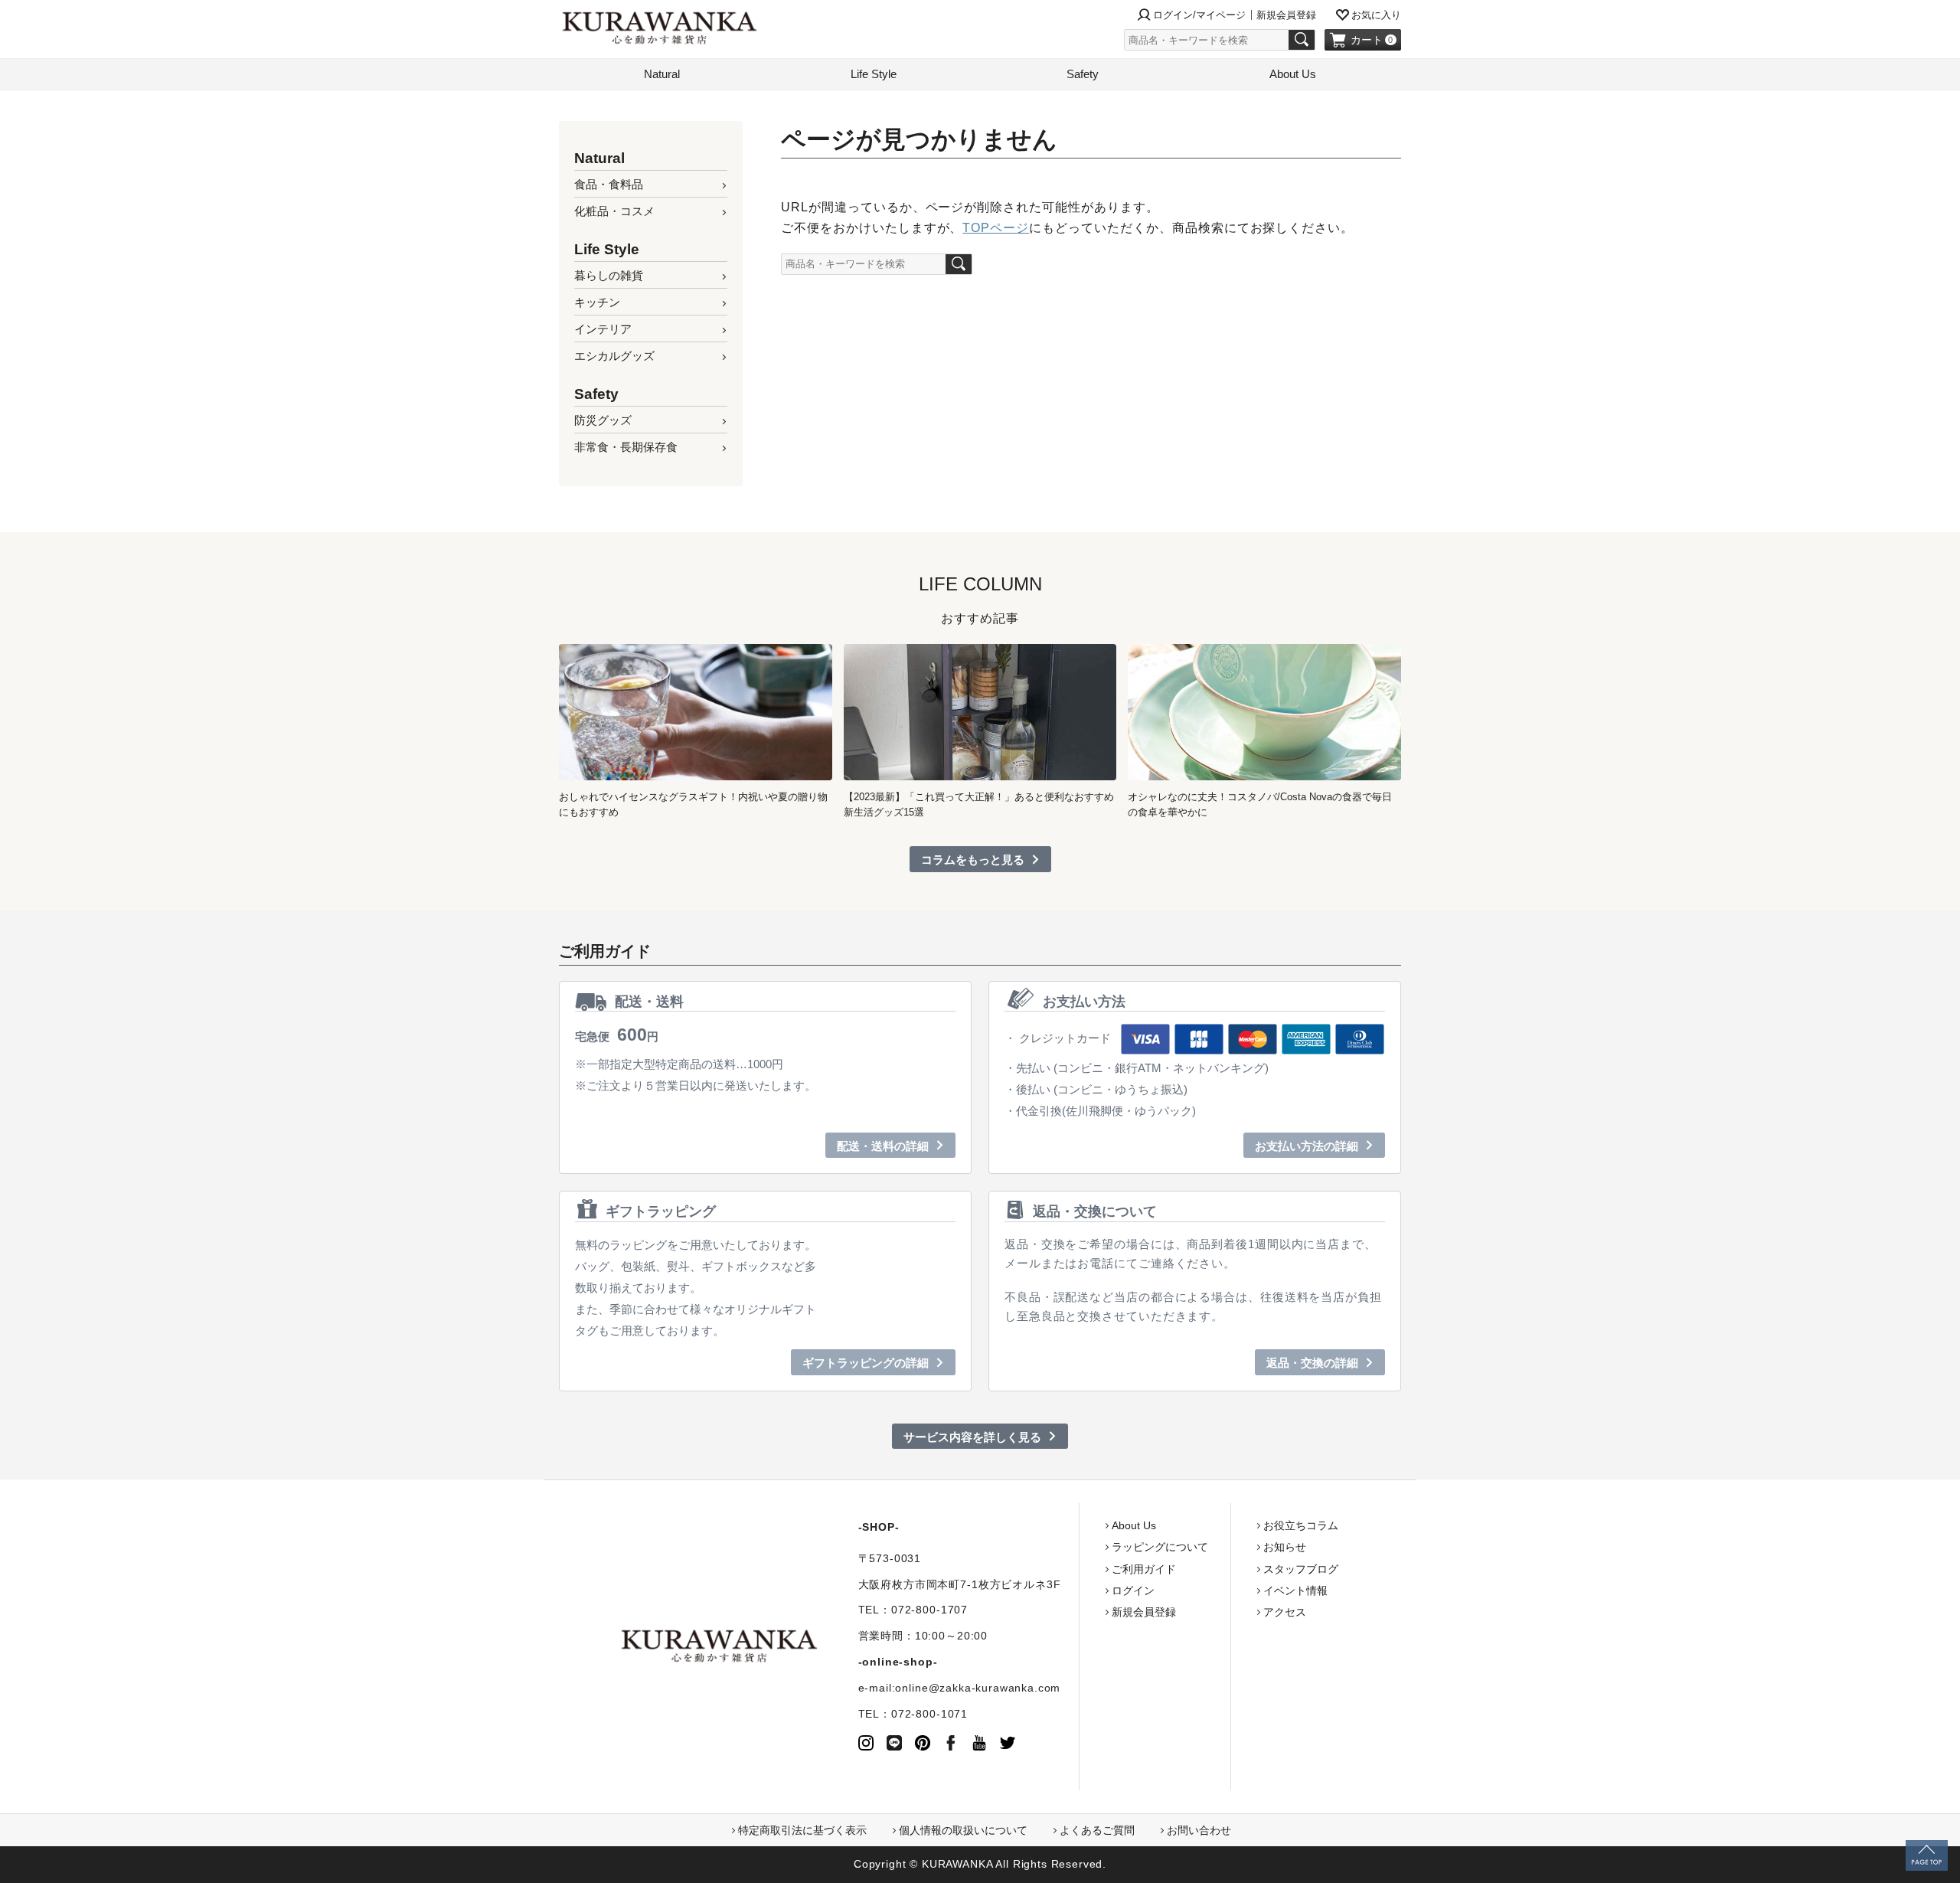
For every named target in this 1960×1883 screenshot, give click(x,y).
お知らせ (1285, 1547)
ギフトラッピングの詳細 (866, 1363)
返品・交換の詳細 (1312, 1363)
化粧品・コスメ (614, 211)
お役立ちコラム (1301, 1525)
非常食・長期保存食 (626, 447)
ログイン (1133, 1590)
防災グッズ (603, 420)
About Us (1293, 74)
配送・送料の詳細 (883, 1146)
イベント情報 (1295, 1590)
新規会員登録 (1286, 15)
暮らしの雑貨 (609, 275)
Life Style (874, 74)
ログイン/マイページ (1199, 15)
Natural (662, 74)
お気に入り (1376, 15)
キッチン (597, 302)
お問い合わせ (1199, 1830)
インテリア (603, 329)
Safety (1083, 74)
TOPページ (996, 228)
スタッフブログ (1301, 1569)
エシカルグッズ (614, 356)
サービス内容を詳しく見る (972, 1437)
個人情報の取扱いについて (963, 1830)
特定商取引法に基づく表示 (802, 1830)
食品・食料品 (609, 184)
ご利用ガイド (1144, 1569)
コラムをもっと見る (973, 860)
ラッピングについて (1160, 1547)
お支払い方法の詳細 (1307, 1146)
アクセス (1285, 1612)
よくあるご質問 (1097, 1830)
